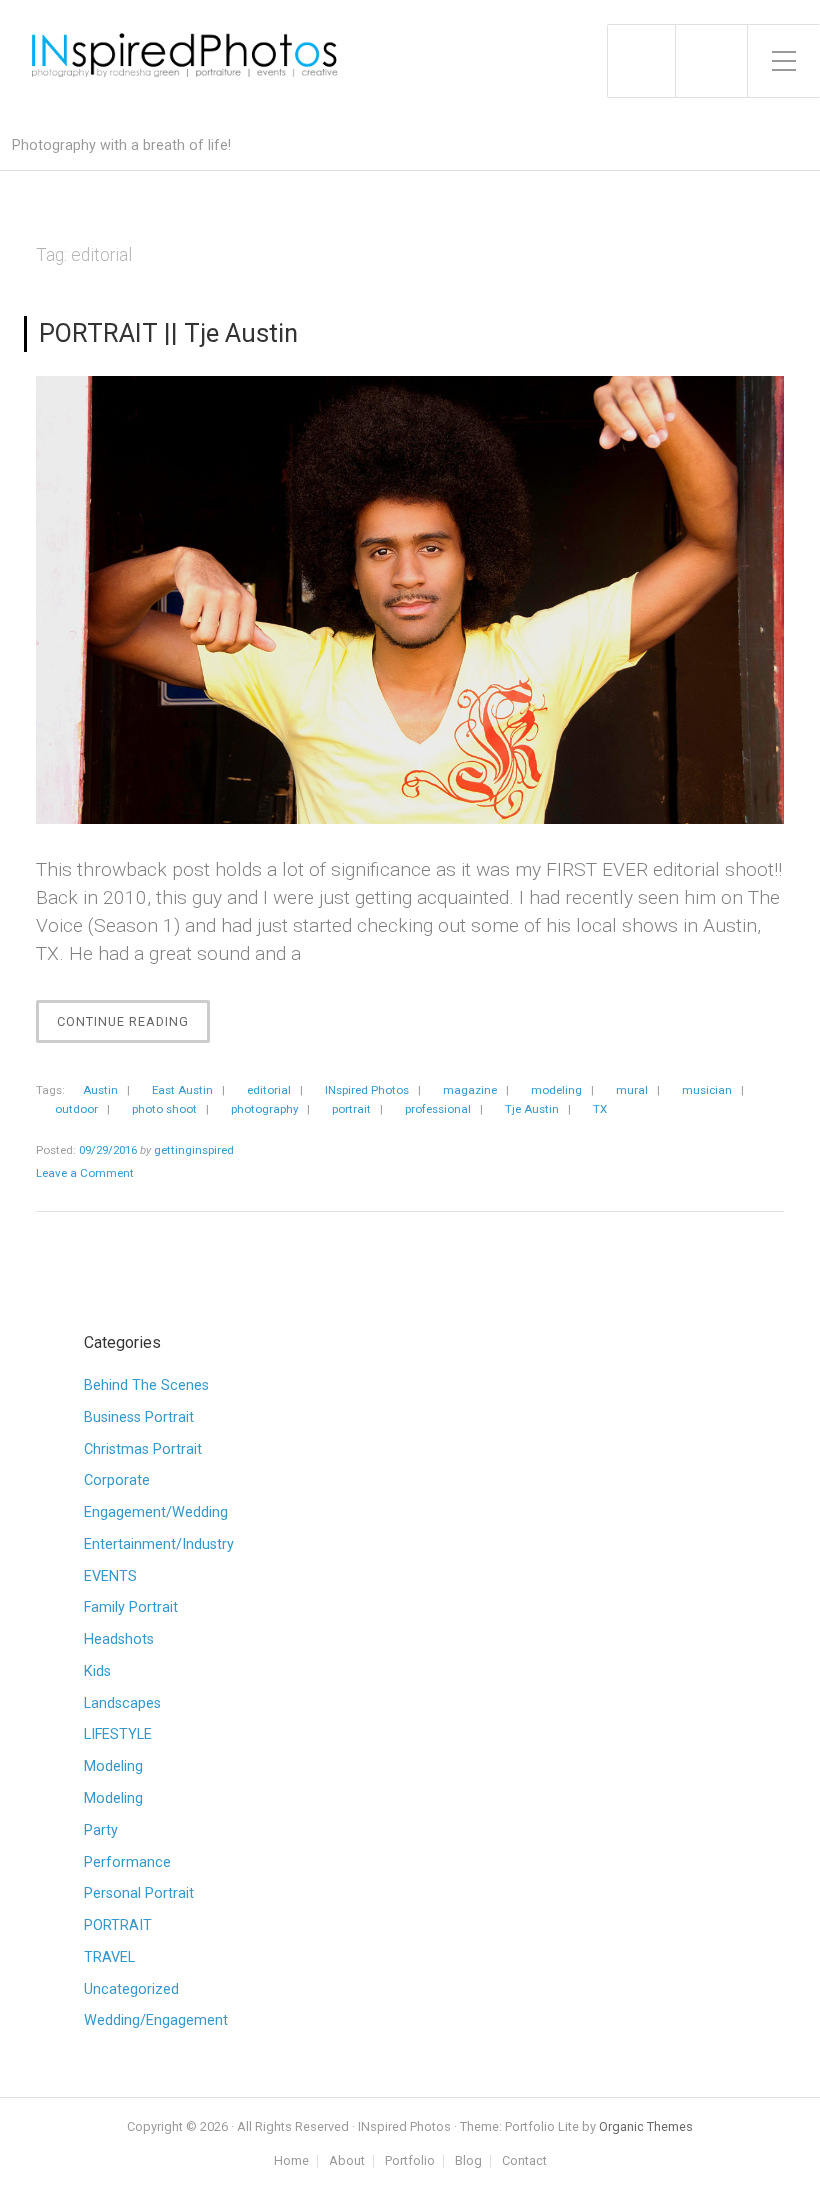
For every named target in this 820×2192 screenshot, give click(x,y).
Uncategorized (131, 1989)
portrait (351, 1109)
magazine (470, 1090)
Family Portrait (131, 1607)
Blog (468, 2161)
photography (264, 1109)
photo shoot (164, 1109)
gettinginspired (194, 1150)
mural (632, 1090)
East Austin (182, 1090)
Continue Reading (133, 1028)
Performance (127, 1862)
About (347, 2161)
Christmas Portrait (143, 1449)
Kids (97, 1671)
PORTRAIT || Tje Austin (168, 333)
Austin (100, 1090)
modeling (556, 1090)
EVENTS (110, 1576)
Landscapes (122, 1703)
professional (438, 1109)
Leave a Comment (85, 1173)
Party (101, 1830)
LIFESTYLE (118, 1734)
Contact (524, 2161)
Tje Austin (532, 1109)
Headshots (119, 1639)
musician (707, 1090)
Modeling (113, 1766)
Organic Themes (646, 2126)
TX (600, 1109)
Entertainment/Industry (159, 1544)
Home (291, 2161)
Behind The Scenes (146, 1385)
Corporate (117, 1480)
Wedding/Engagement (156, 2020)
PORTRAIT (118, 1925)
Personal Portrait (139, 1893)
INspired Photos (367, 1090)
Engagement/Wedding (156, 1512)
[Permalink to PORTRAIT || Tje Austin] (410, 600)
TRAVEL (109, 1957)
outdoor (76, 1109)
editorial (269, 1090)
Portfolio (410, 2161)
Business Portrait (139, 1417)
